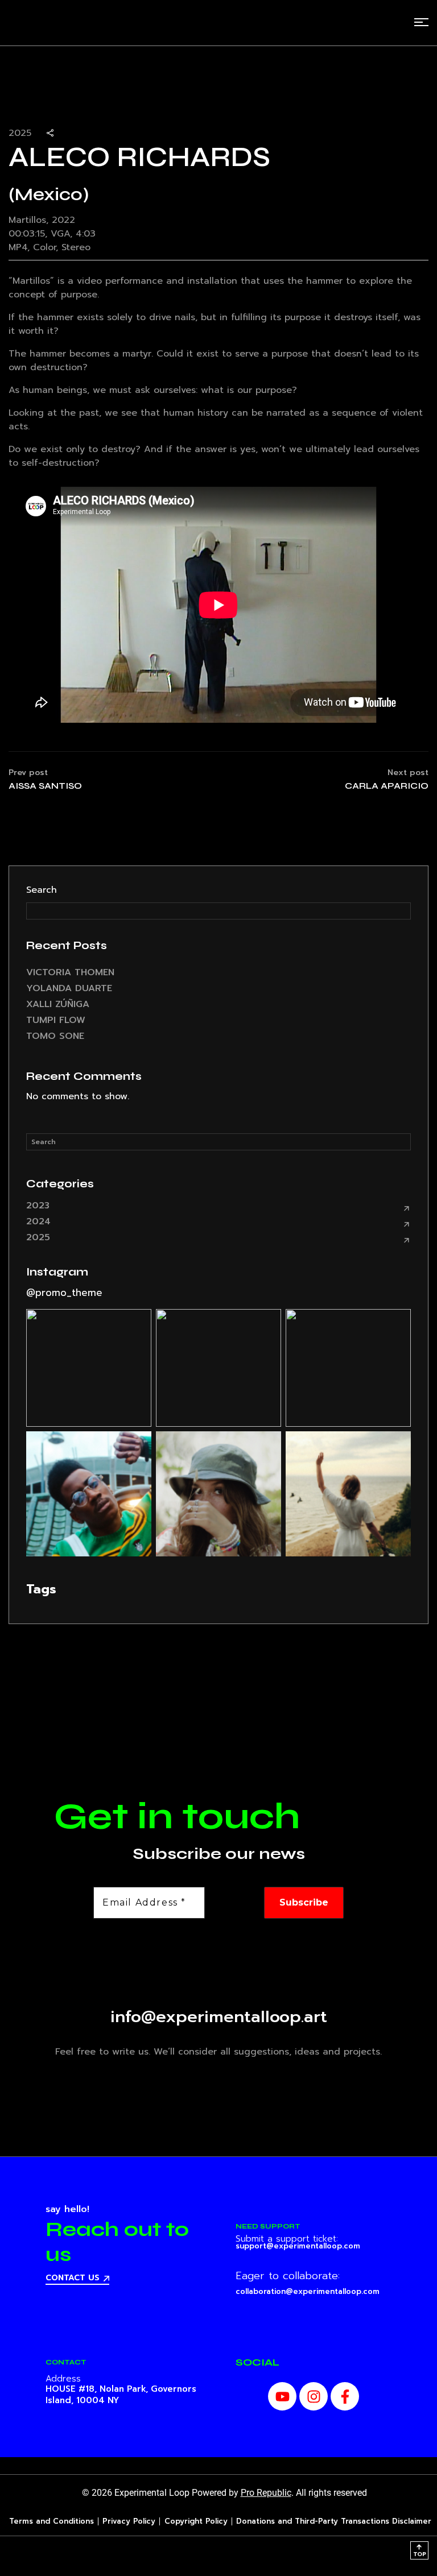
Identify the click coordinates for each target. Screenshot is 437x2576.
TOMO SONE (55, 1036)
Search (42, 890)
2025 (38, 1237)
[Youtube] (282, 2396)
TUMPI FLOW (56, 1020)
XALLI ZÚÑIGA (58, 1004)
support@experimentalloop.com (298, 2246)
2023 (38, 1206)
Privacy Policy (129, 2521)
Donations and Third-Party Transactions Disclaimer (334, 2521)
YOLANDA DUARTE (69, 988)
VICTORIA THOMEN (70, 972)
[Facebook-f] (345, 2396)
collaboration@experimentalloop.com (308, 2291)
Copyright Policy (196, 2521)
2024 (38, 1221)
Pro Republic (266, 2493)
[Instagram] (314, 2396)
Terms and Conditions (51, 2521)
